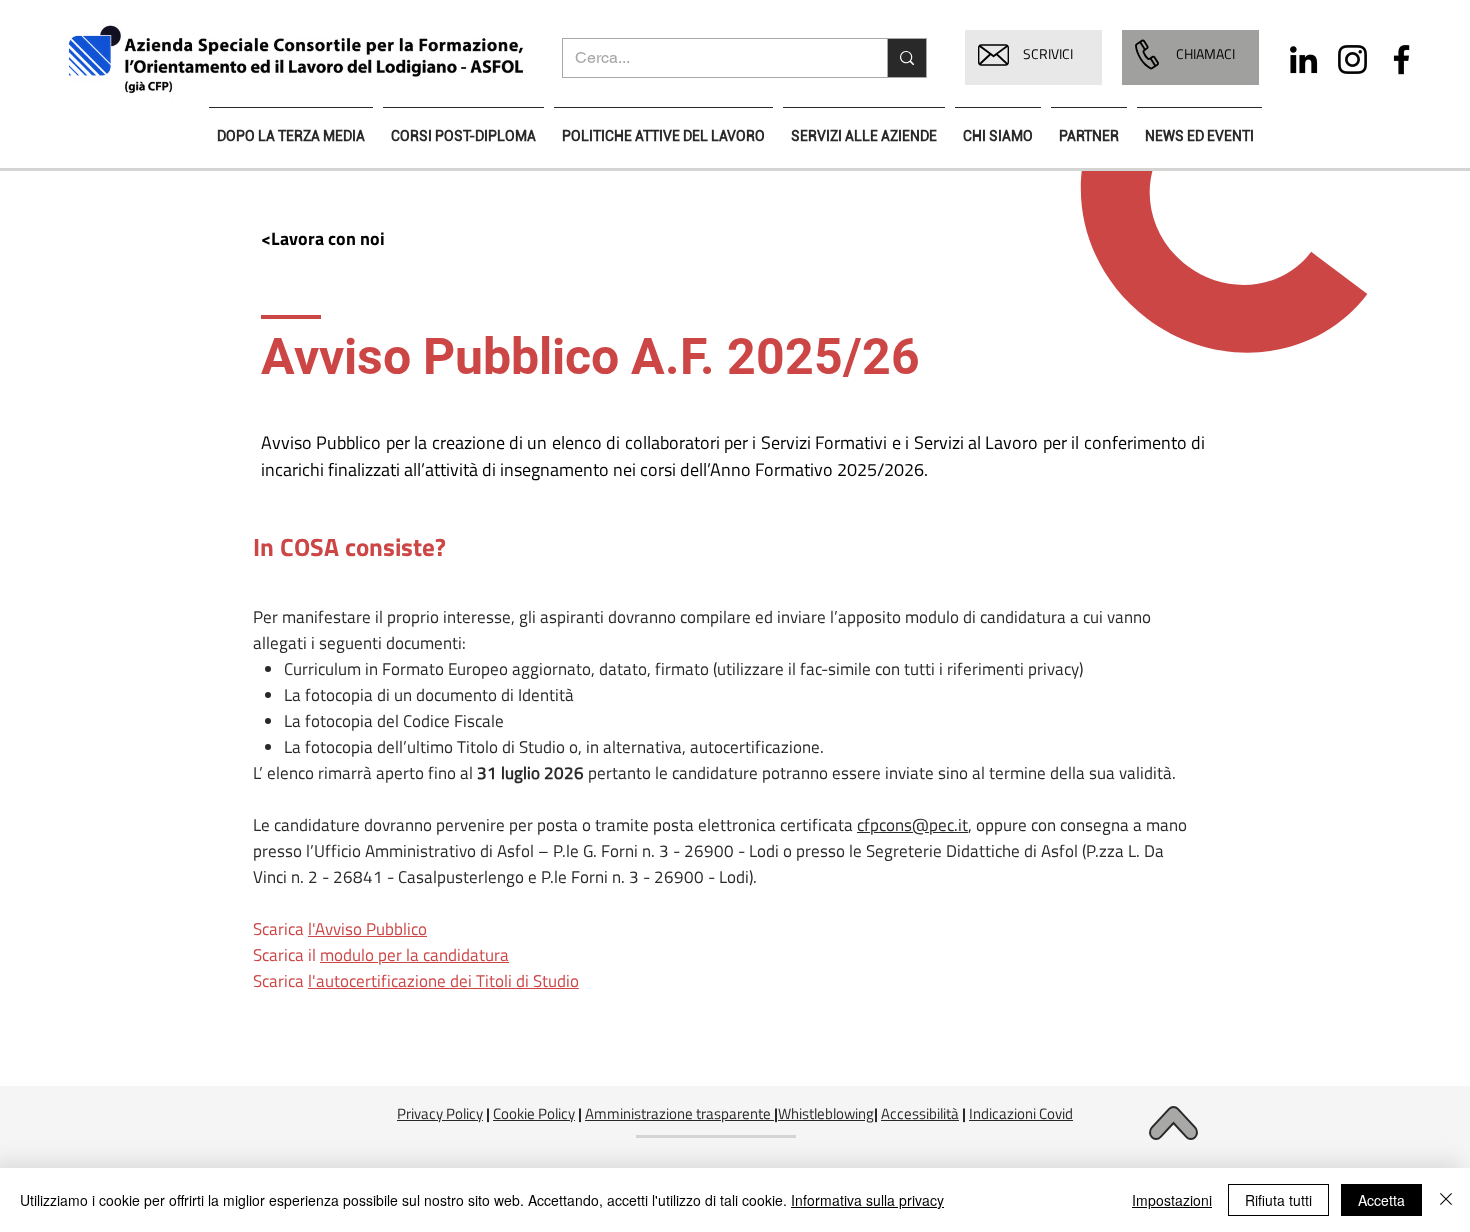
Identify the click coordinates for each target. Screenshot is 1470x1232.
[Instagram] (1352, 59)
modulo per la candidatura (414, 955)
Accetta (1381, 1200)
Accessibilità (920, 1113)
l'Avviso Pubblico (367, 929)
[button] (993, 55)
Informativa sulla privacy (867, 1200)
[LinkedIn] (1303, 59)
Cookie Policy (534, 1113)
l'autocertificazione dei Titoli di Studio (443, 981)
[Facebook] (1401, 59)
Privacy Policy (440, 1113)
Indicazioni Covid (1021, 1113)
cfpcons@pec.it (912, 825)
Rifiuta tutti (1278, 1200)
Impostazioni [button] (1172, 1200)
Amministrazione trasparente (678, 1113)
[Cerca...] (906, 58)
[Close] (1446, 1200)
